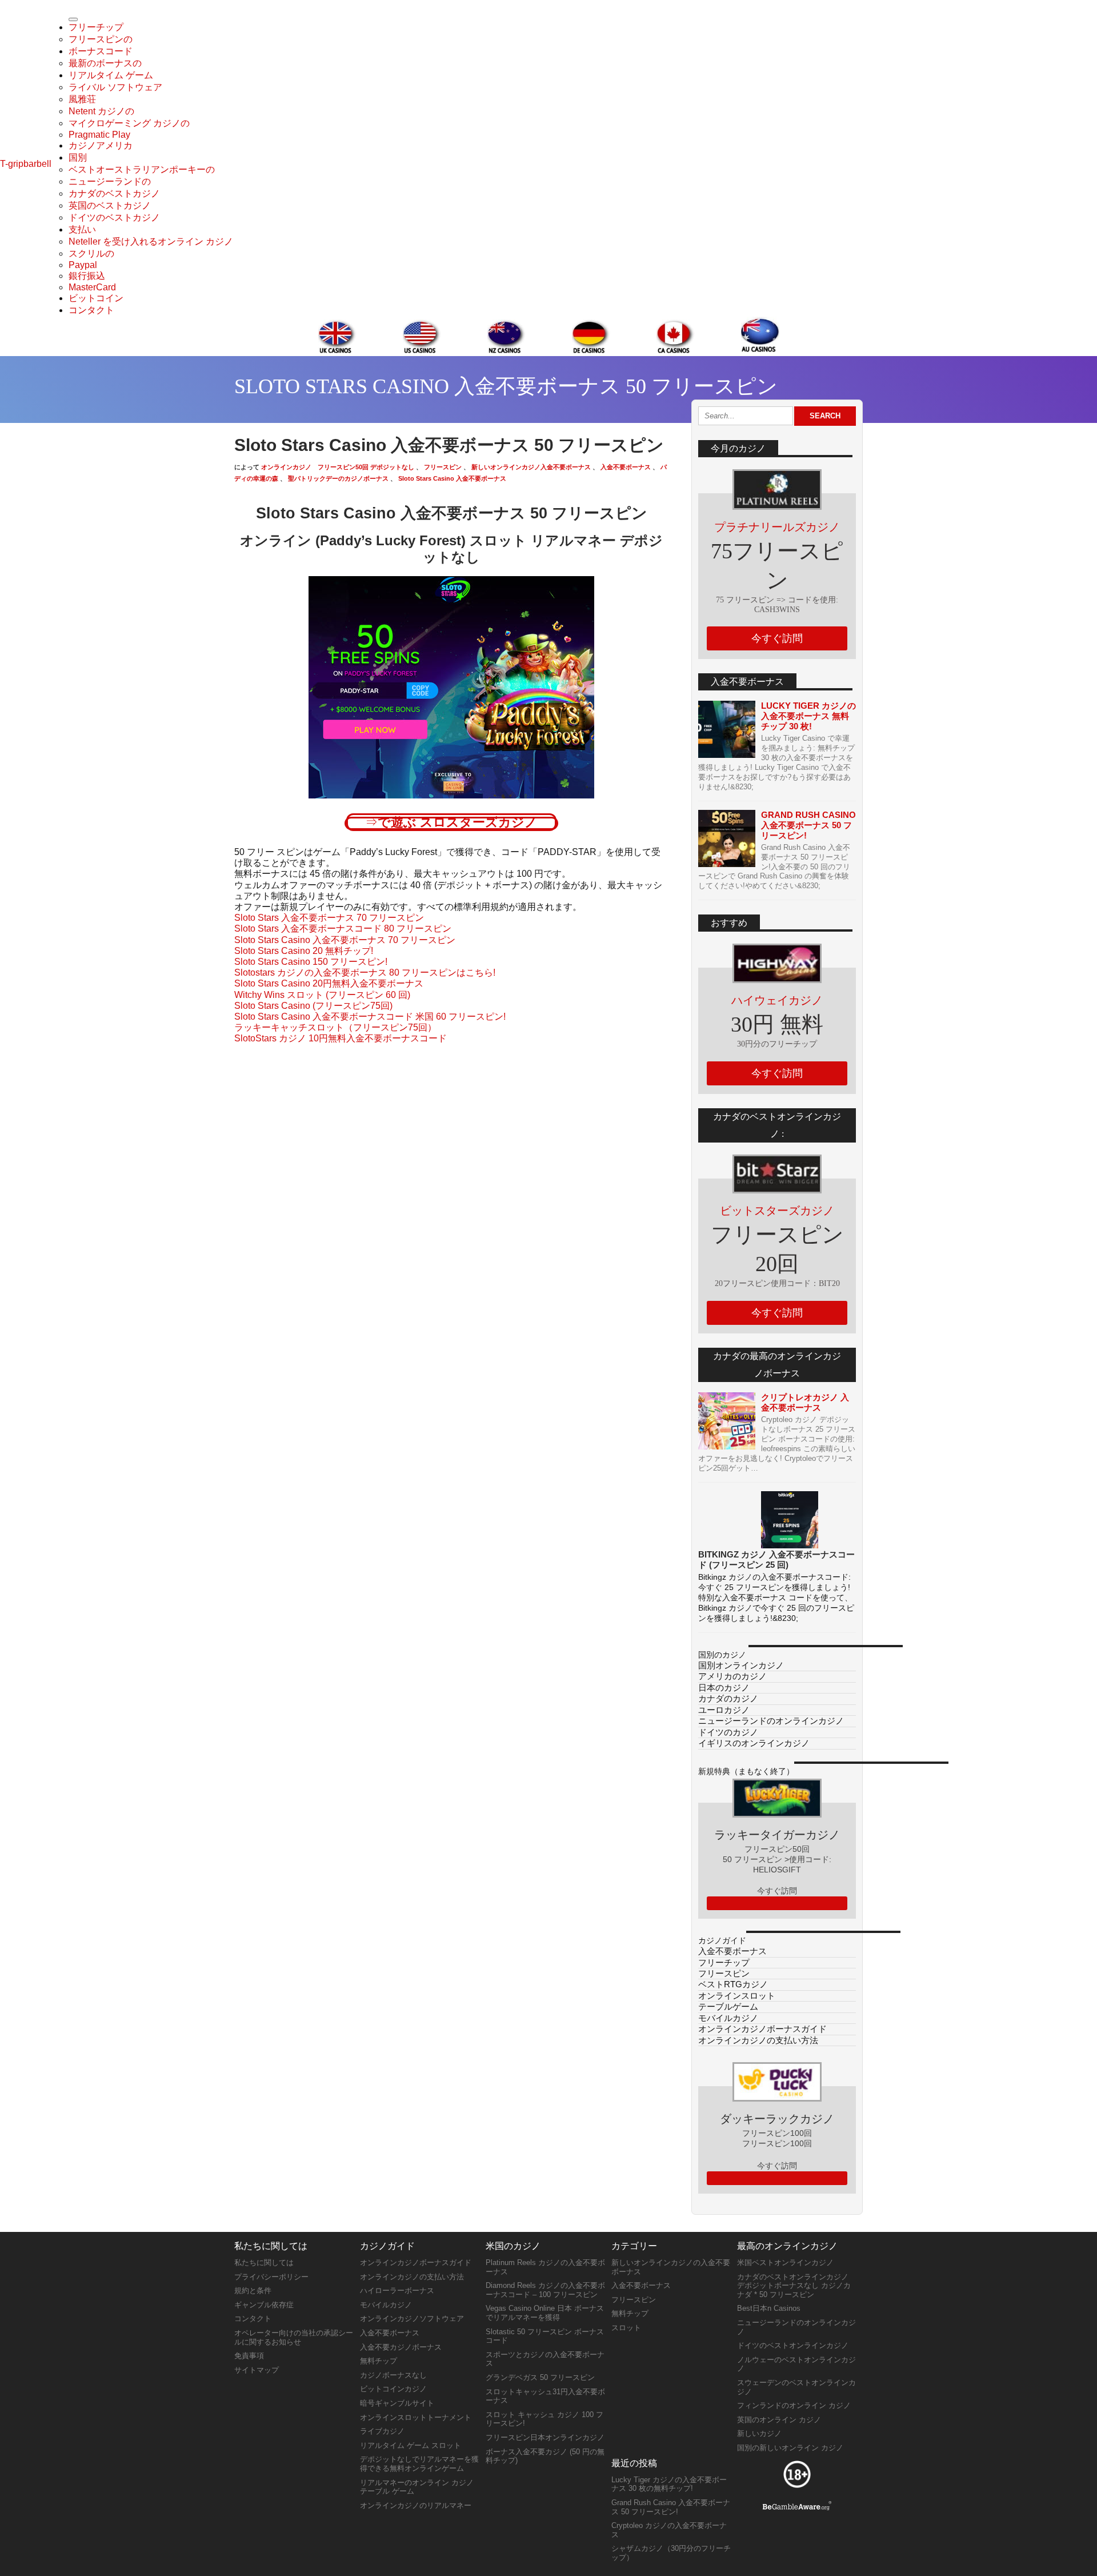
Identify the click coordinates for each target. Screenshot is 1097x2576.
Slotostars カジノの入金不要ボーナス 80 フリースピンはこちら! (365, 973)
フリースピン (442, 467)
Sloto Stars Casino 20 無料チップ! (304, 951)
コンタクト (91, 310)
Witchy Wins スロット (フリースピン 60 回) (322, 995)
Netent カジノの (101, 111)
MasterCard (92, 287)
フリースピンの (101, 39)
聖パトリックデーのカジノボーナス (337, 478)
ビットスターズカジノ (777, 1211)
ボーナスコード (101, 51)
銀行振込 (87, 276)
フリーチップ (96, 27)
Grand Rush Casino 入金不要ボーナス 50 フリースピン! (808, 825)
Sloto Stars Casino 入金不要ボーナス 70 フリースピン (345, 940)
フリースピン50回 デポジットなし (366, 467)
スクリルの (91, 253)
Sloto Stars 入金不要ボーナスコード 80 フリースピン (343, 928)
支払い (82, 229)
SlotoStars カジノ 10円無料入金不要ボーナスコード (341, 1038)
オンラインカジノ (286, 467)
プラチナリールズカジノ (777, 527)
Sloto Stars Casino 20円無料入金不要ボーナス (329, 983)
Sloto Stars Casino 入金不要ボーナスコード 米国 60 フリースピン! (370, 1017)
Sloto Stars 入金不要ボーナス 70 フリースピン (329, 918)
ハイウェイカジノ (777, 1000)
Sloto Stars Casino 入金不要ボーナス (451, 478)
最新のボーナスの (105, 63)
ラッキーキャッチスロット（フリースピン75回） (335, 1027)
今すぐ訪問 (777, 638)
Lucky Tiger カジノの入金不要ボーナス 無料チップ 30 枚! (808, 716)
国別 (78, 157)
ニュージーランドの (110, 181)
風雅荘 (82, 99)
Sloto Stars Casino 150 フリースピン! (311, 962)
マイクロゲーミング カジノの (129, 123)
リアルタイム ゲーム (111, 75)
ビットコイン (96, 298)
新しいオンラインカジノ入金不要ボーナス (530, 467)
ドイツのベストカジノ (114, 217)
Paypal (83, 265)
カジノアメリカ (101, 145)
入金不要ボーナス (625, 467)
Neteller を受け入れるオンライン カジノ (151, 241)
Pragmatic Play (99, 135)
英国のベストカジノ (110, 205)
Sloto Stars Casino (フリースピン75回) (313, 1006)
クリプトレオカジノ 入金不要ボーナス (805, 1402)
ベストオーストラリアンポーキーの (142, 169)
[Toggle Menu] (73, 19)
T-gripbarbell (26, 164)
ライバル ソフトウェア (115, 87)
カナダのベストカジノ (114, 193)
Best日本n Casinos (769, 2308)
